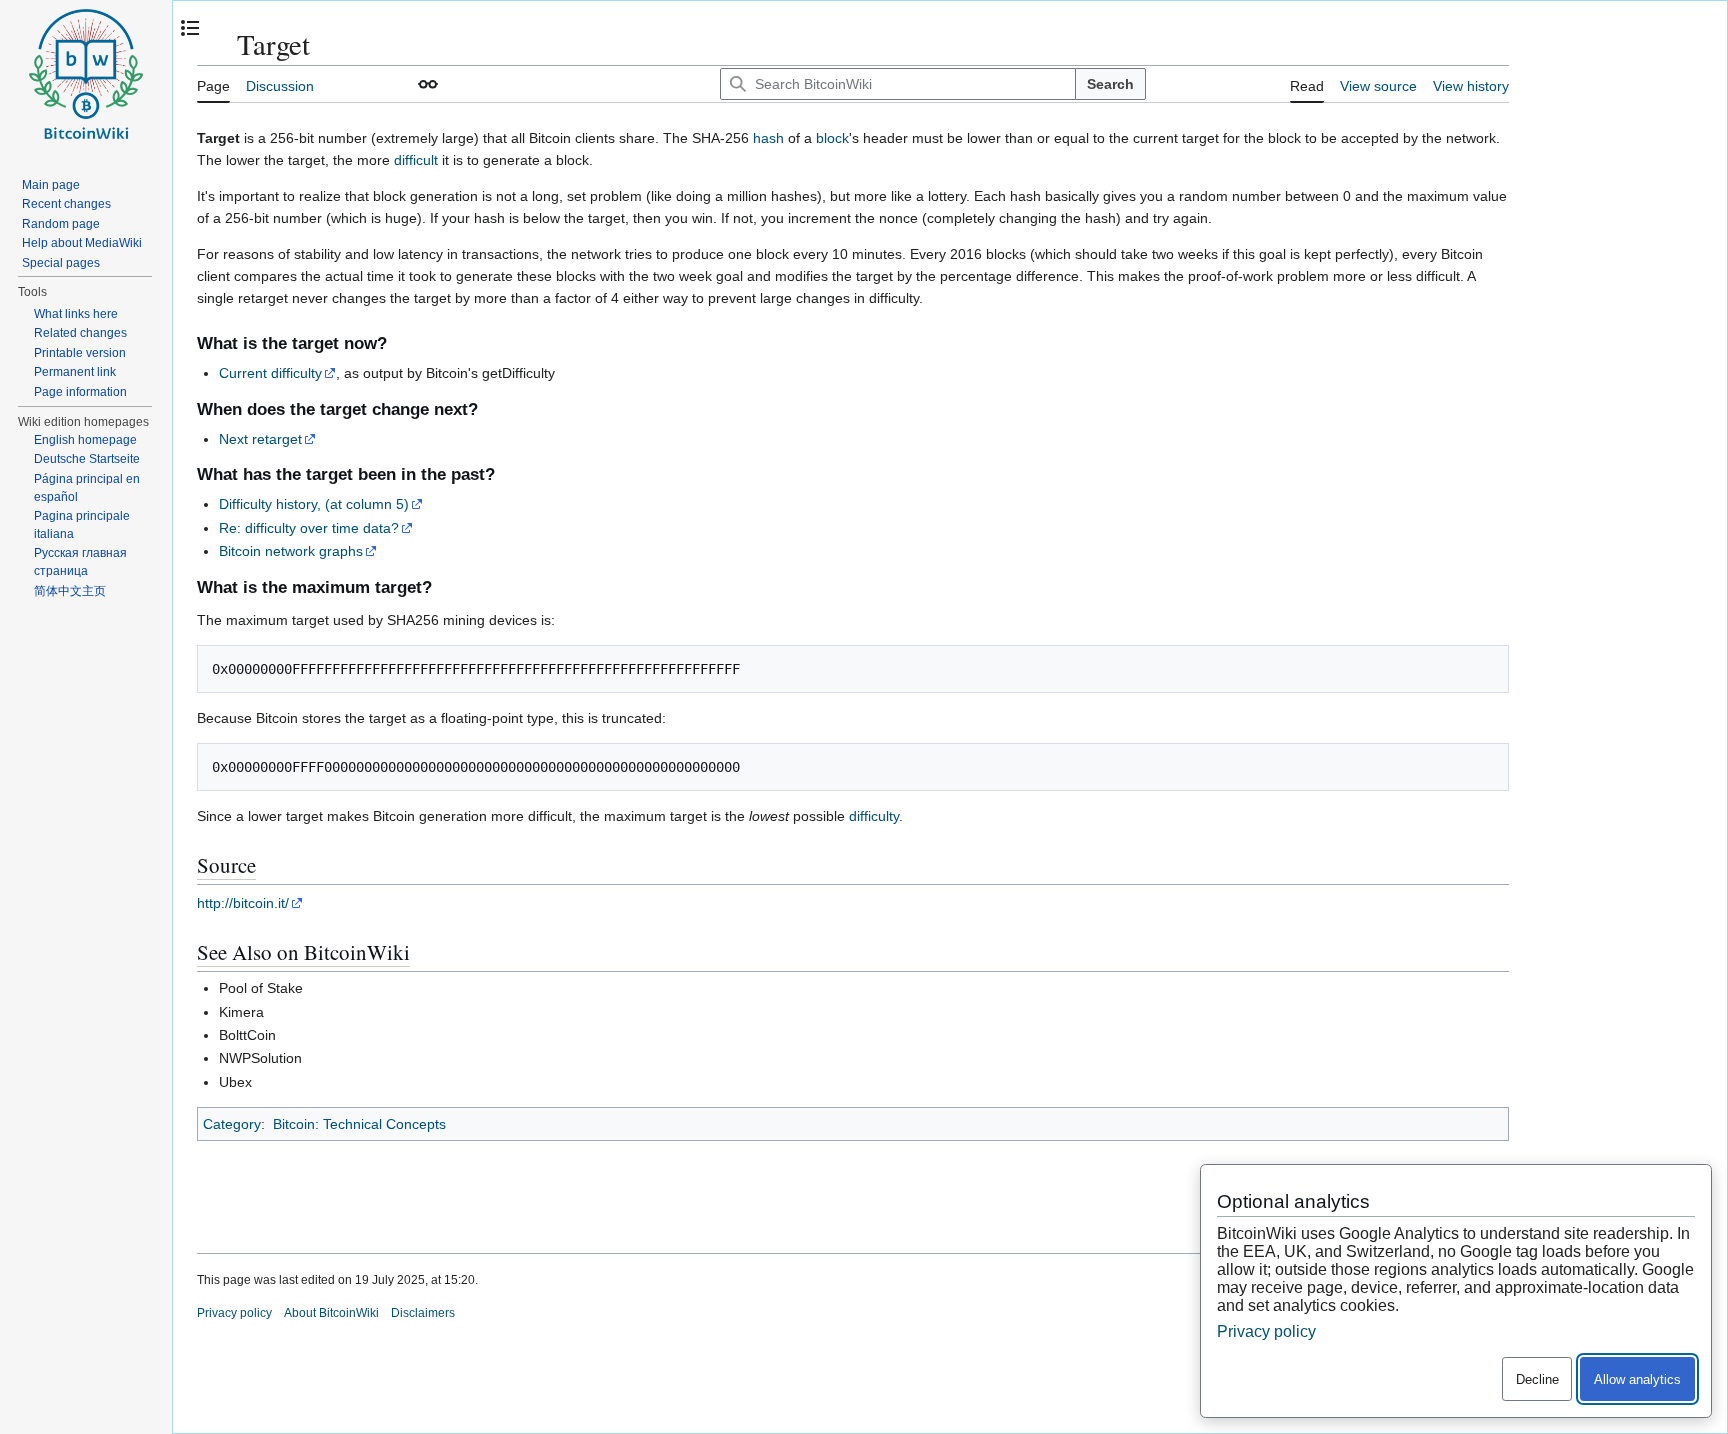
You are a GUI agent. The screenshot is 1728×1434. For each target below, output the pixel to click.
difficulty (874, 816)
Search (1110, 84)
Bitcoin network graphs (291, 551)
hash (768, 138)
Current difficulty (270, 373)
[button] (428, 84)
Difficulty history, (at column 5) (314, 504)
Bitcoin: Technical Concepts (359, 1124)
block (832, 138)
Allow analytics (1637, 1379)
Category (232, 1124)
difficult (416, 160)
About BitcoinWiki (331, 1313)
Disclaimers (423, 1313)
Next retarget (260, 439)
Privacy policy (234, 1313)
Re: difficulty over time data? (309, 528)
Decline (1537, 1379)
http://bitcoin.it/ (243, 903)
